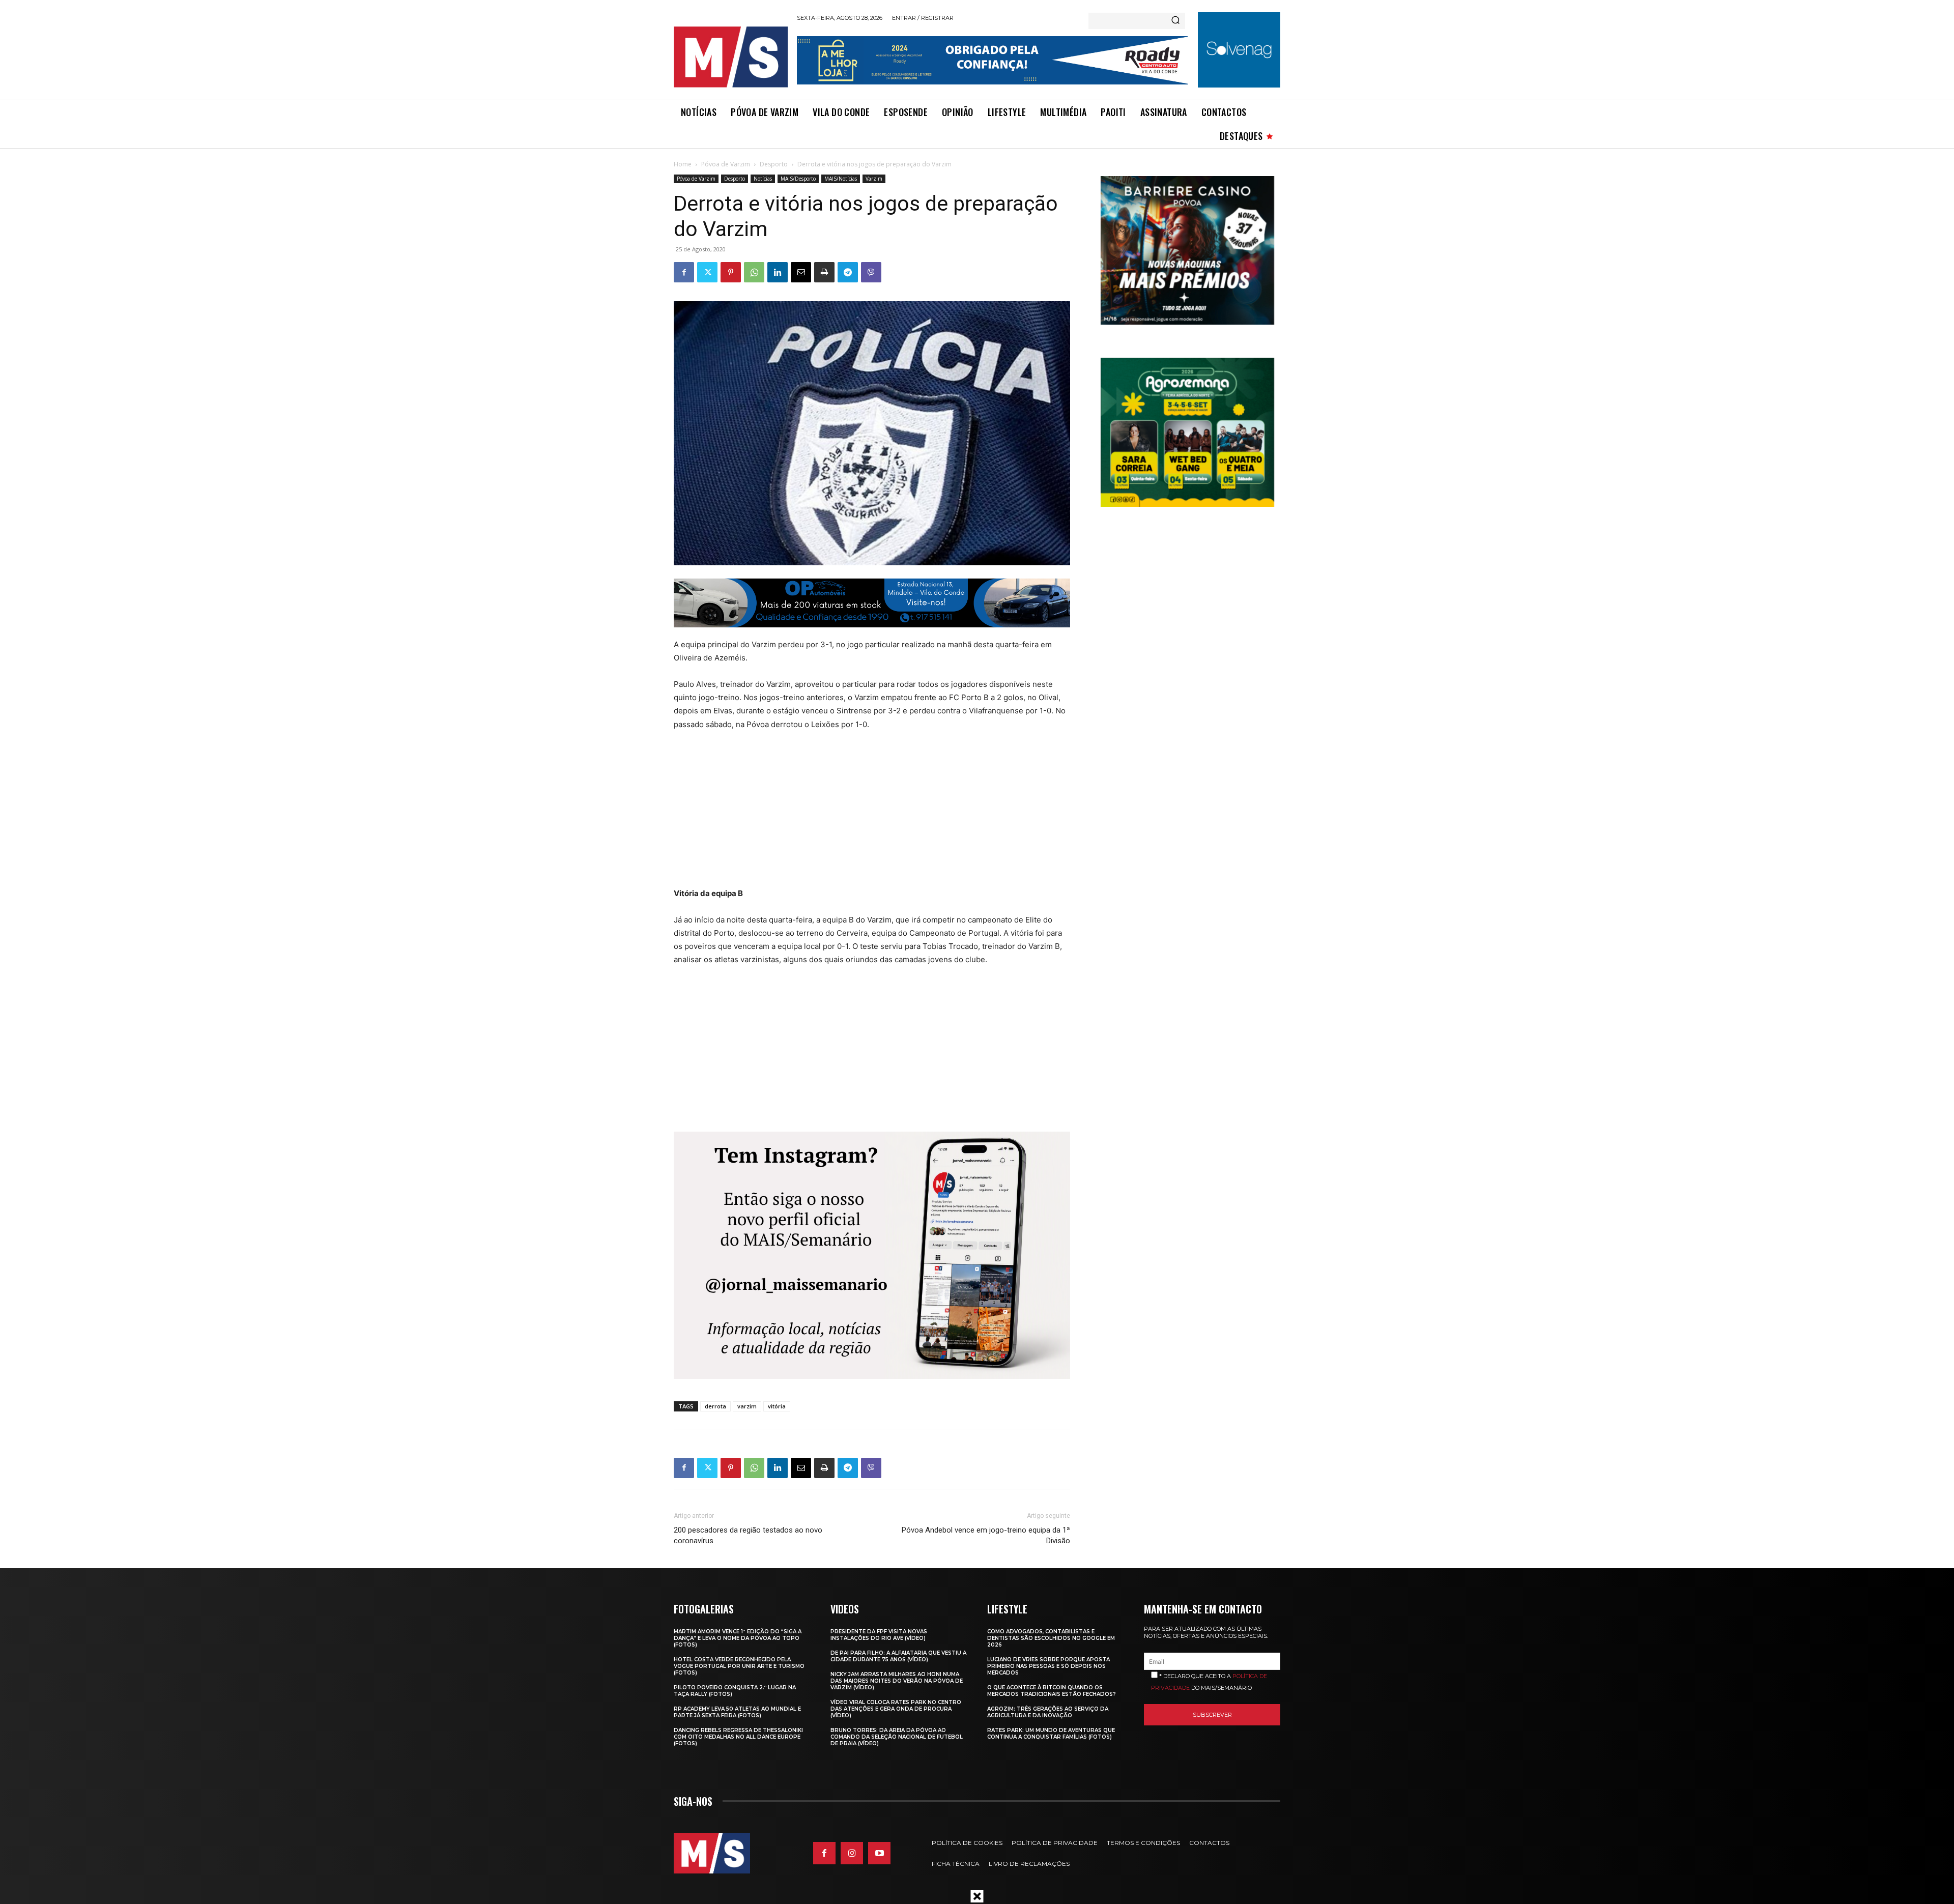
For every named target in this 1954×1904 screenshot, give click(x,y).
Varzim (874, 179)
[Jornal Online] (730, 57)
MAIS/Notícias (841, 179)
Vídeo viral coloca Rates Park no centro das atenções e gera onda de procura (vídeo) (896, 1709)
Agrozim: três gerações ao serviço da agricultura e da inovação (1048, 1712)
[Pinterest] (731, 272)
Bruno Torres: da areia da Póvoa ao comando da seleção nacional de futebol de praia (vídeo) (897, 1737)
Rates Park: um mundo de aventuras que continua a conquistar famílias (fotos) (1051, 1734)
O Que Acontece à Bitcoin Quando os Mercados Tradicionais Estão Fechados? (1052, 1691)
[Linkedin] (778, 272)
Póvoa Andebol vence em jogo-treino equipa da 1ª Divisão (986, 1535)
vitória (777, 1406)
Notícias (763, 179)
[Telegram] (848, 272)
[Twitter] (707, 272)
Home (683, 164)
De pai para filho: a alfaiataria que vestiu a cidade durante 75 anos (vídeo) (898, 1656)
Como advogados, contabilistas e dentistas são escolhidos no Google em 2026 (1051, 1638)
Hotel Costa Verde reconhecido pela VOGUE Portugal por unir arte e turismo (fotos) (739, 1666)
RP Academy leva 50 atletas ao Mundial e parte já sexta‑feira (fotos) (737, 1712)
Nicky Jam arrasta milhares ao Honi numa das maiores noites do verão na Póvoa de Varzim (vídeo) (897, 1681)
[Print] (824, 272)
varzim (747, 1406)
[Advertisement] (851, 816)
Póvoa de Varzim (726, 164)
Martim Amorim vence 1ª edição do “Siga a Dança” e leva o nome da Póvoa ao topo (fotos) (738, 1638)
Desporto (774, 164)
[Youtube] (879, 1853)
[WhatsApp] (754, 272)
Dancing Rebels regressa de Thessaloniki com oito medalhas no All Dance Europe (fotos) (738, 1737)
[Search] (1175, 21)
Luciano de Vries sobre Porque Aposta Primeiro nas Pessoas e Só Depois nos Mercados (1048, 1666)
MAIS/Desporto (798, 179)
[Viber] (871, 272)
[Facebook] (684, 272)
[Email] (801, 272)
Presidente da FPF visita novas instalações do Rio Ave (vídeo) (879, 1635)
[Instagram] (852, 1853)
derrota (715, 1406)
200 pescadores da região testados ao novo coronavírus (748, 1535)
